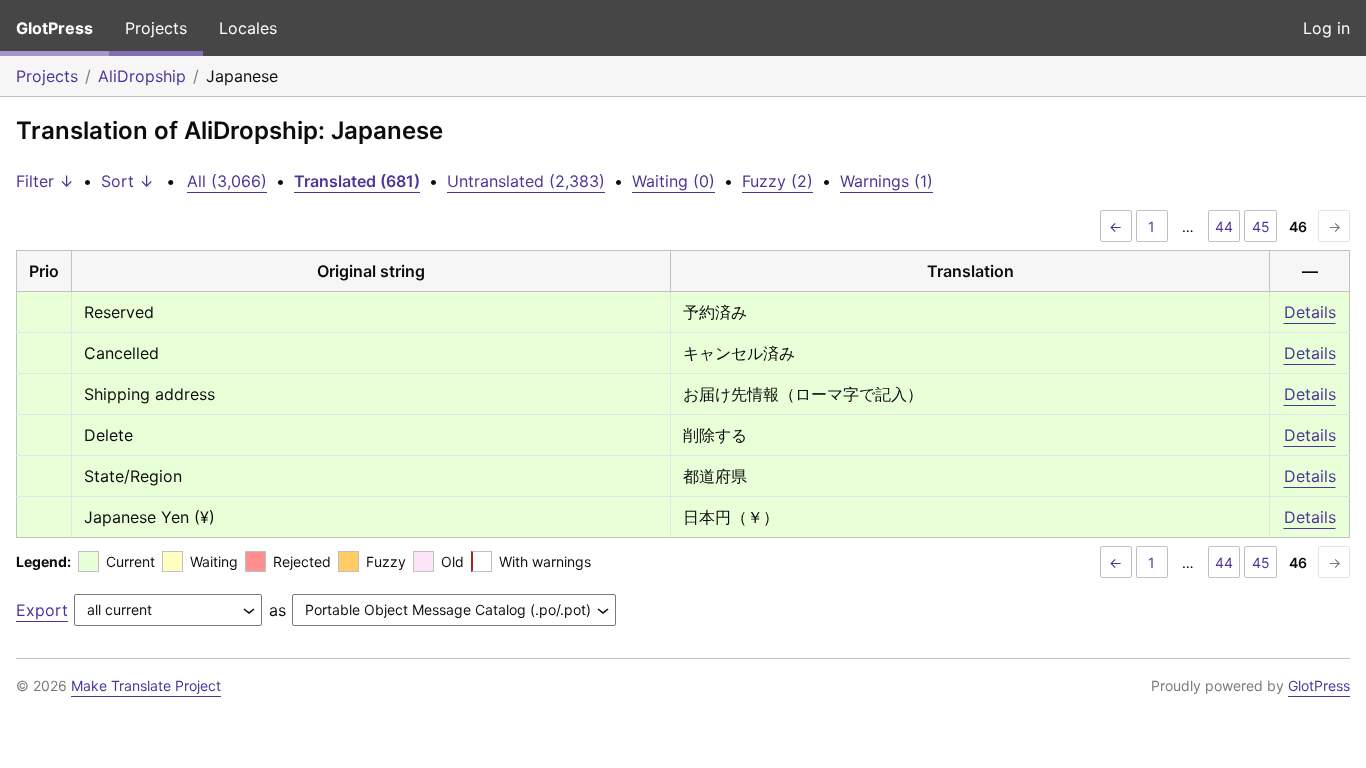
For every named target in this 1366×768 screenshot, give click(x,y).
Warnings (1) (886, 181)
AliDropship (142, 76)
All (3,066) (227, 181)
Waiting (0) (673, 181)
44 (1224, 226)
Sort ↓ (127, 181)
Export (42, 610)
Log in (1326, 28)
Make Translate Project (146, 685)
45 (1261, 226)
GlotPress (54, 28)
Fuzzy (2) (777, 181)
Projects (156, 28)
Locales (248, 28)
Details (1310, 312)
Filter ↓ (45, 181)
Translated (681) (357, 181)
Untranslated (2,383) (526, 181)
